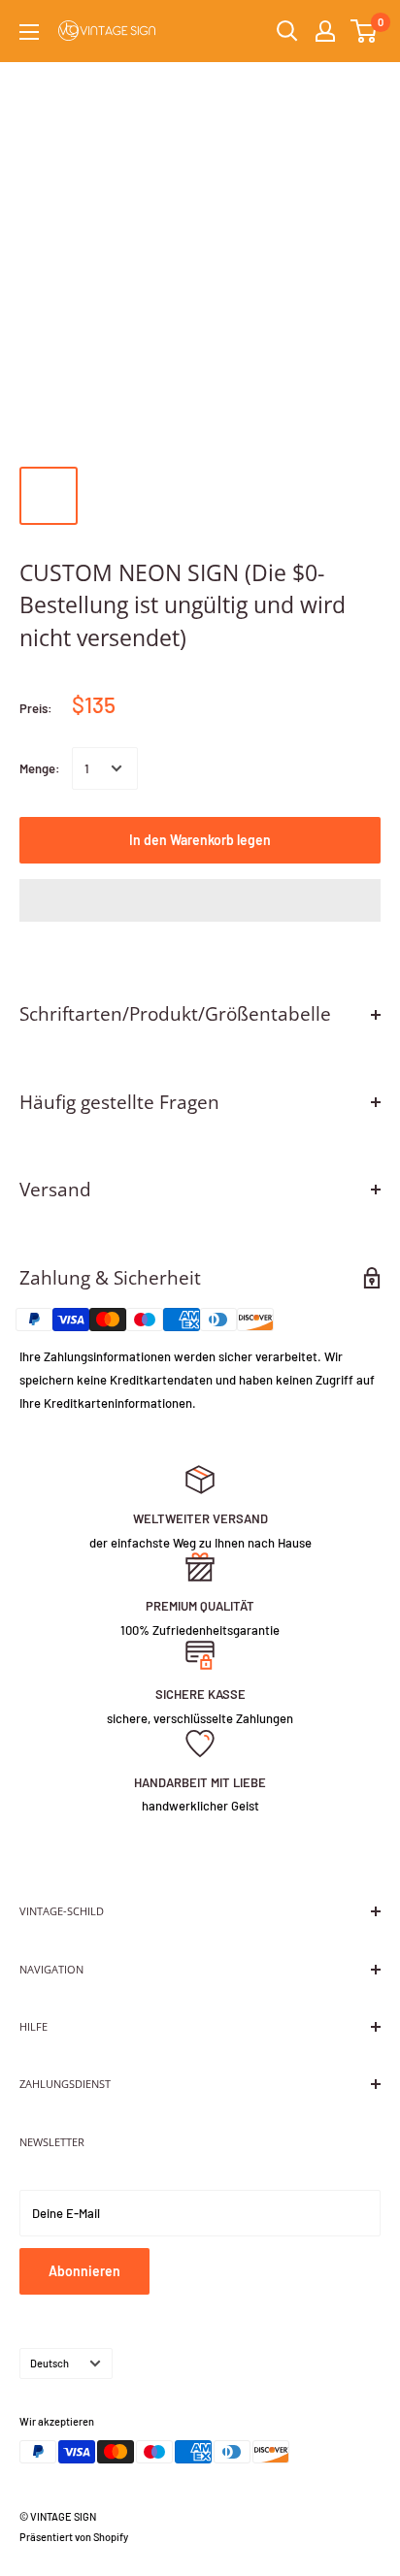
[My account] (325, 31)
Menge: (40, 768)
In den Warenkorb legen (200, 840)
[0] (365, 31)
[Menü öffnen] (29, 32)
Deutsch (50, 2363)
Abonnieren (84, 2271)
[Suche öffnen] (287, 31)
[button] (200, 900)
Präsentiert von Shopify (74, 2537)
